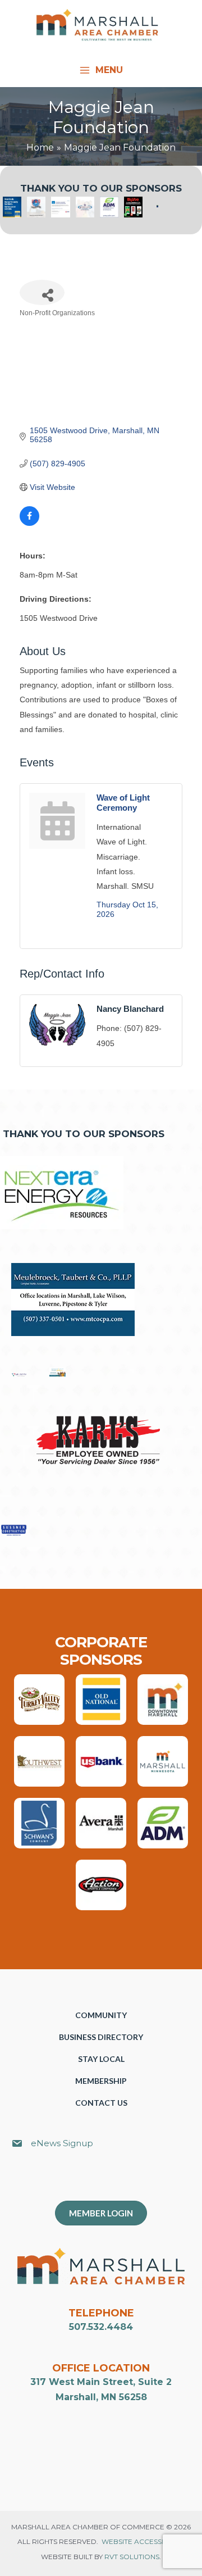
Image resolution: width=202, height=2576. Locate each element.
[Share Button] (42, 292)
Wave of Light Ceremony (123, 803)
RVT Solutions (132, 2557)
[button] (107, 2180)
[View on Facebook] (29, 523)
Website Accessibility (143, 2541)
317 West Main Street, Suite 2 (101, 2382)
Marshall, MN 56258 (101, 2397)
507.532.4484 (101, 2327)
